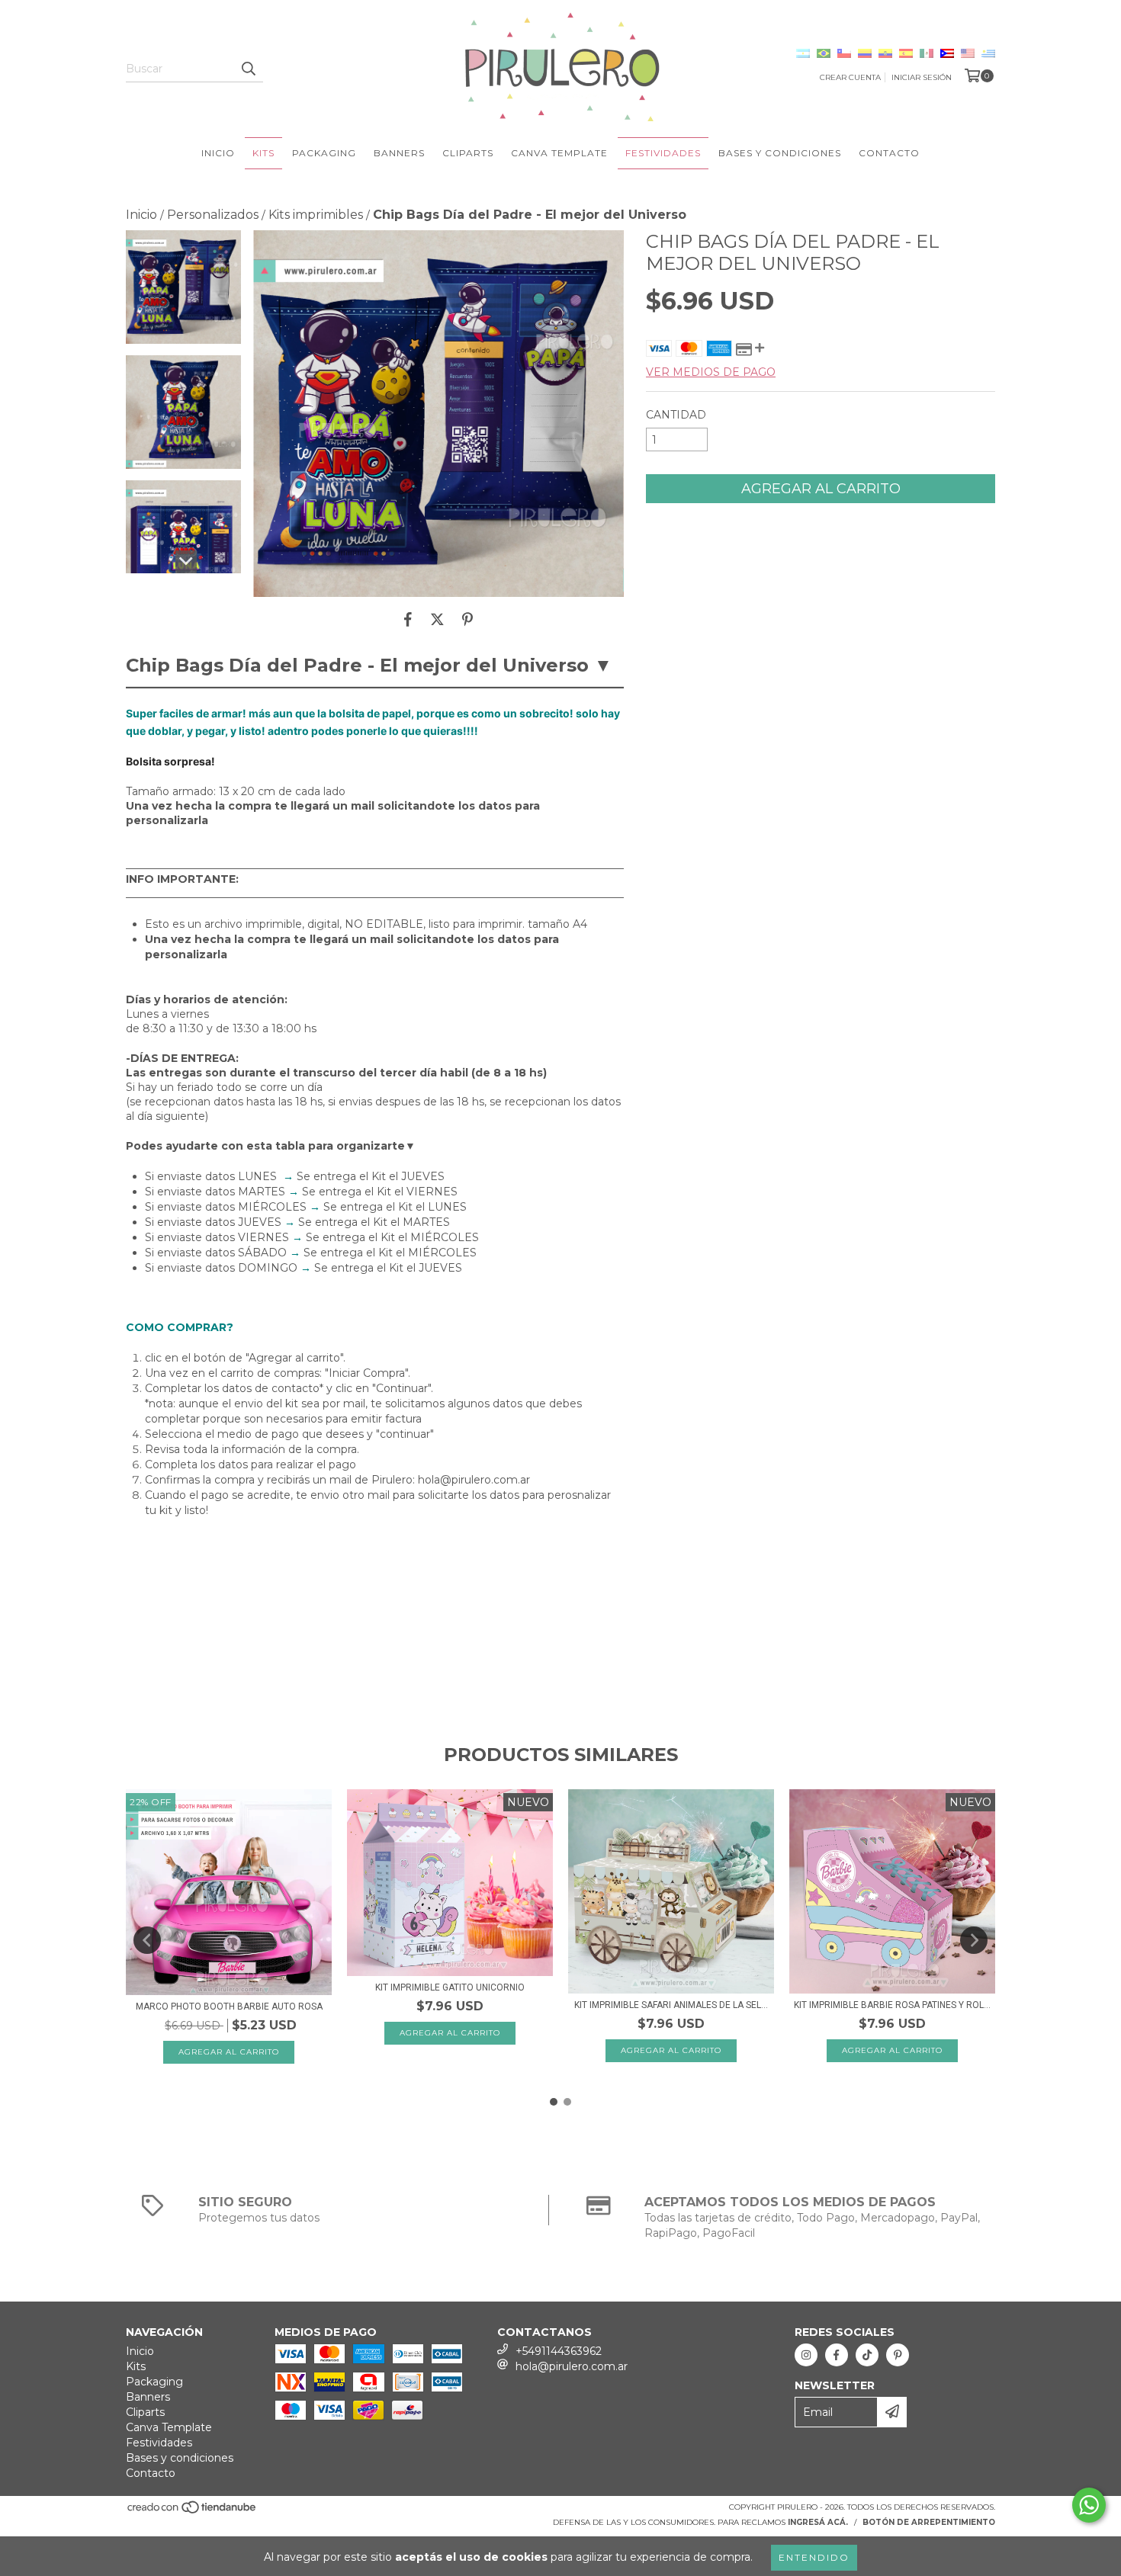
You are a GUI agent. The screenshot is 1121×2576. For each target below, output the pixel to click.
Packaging (324, 153)
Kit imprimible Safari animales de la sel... (671, 2005)
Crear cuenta (850, 77)
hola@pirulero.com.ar (572, 2366)
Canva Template (559, 153)
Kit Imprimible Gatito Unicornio (450, 1987)
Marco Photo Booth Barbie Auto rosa (229, 2007)
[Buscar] (248, 69)
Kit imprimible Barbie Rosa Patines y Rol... (892, 2005)
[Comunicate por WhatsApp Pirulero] (1089, 2505)
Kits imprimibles (316, 215)
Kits (263, 153)
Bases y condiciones (780, 153)
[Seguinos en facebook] (837, 2355)
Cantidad (676, 415)
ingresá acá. (818, 2522)
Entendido (814, 2557)
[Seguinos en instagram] (806, 2355)
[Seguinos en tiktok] (867, 2355)
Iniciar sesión (922, 77)
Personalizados (213, 215)
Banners (399, 153)
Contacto (889, 153)
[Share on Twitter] (437, 620)
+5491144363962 (559, 2351)
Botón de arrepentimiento (929, 2522)
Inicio (218, 153)
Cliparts (468, 153)
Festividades (663, 153)
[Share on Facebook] (408, 620)
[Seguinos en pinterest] (898, 2355)
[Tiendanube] (193, 2512)
